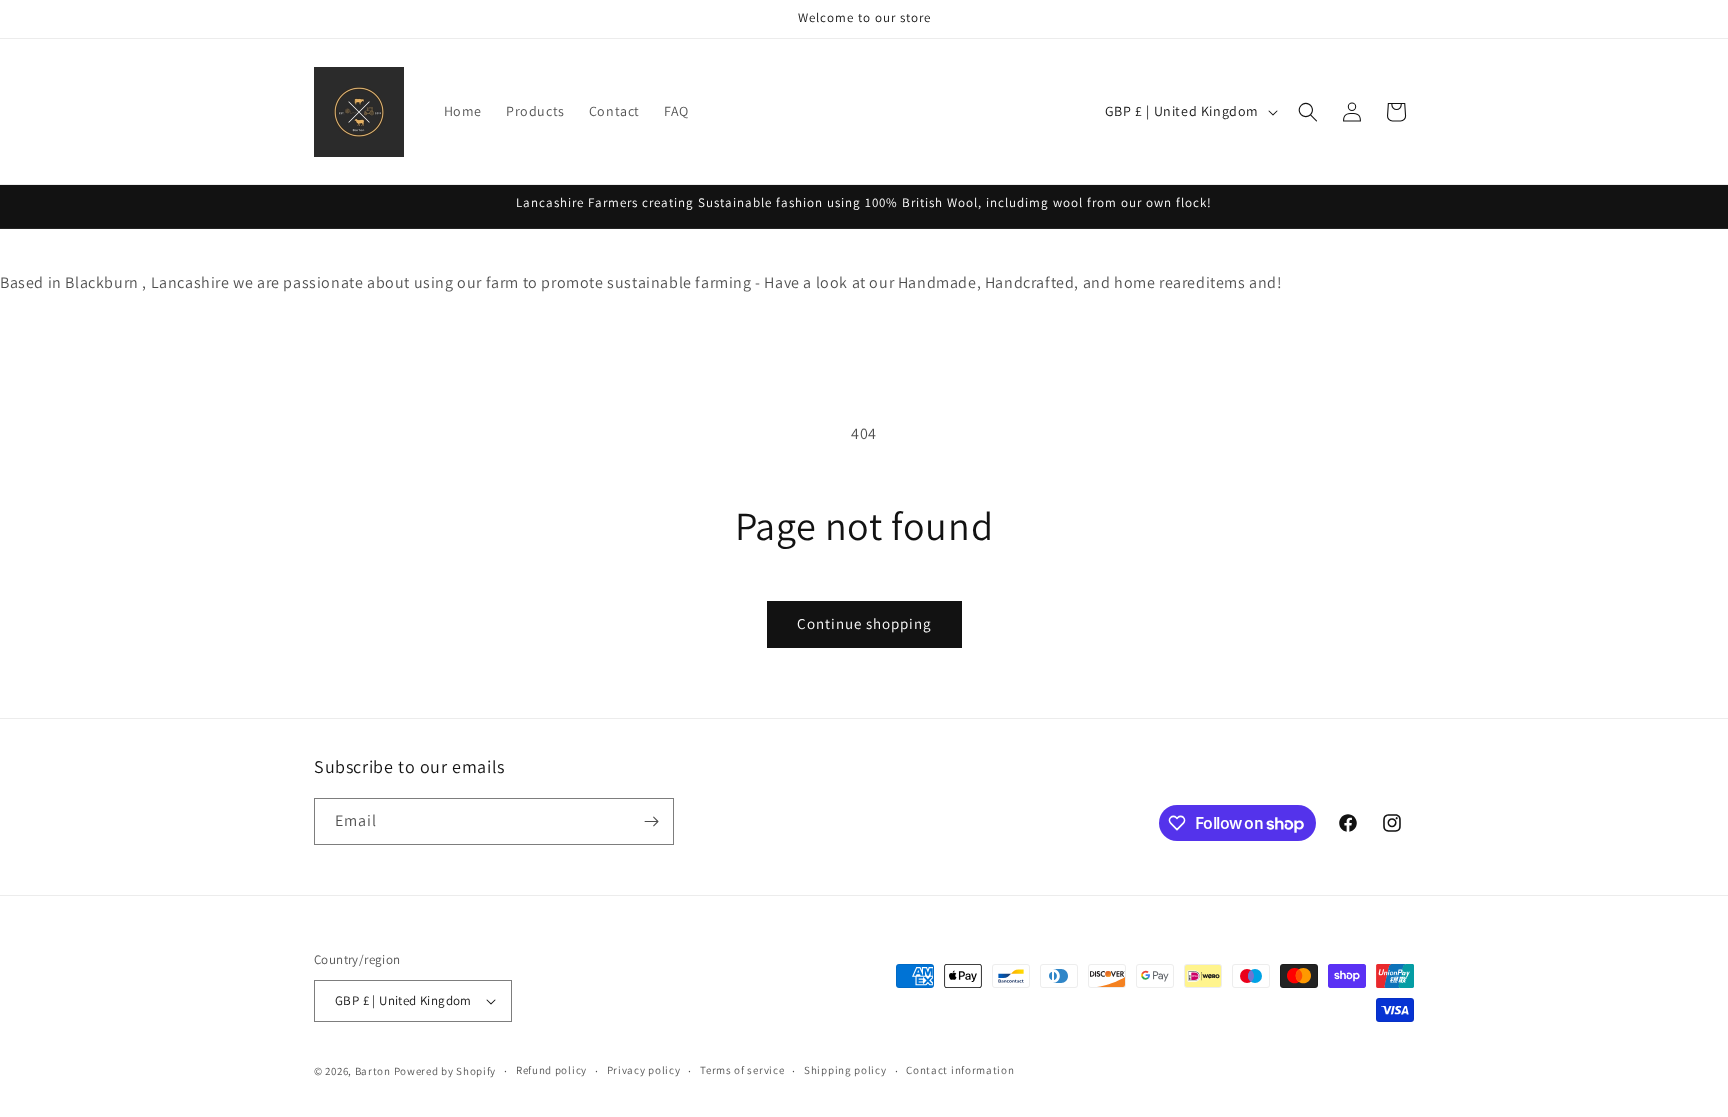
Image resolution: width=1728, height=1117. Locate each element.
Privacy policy (644, 1070)
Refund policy (551, 1070)
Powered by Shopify (445, 1071)
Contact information (960, 1070)
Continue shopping (864, 623)
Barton (373, 1071)
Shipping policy (845, 1070)
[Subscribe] (651, 821)
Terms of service (742, 1070)
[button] (1308, 112)
